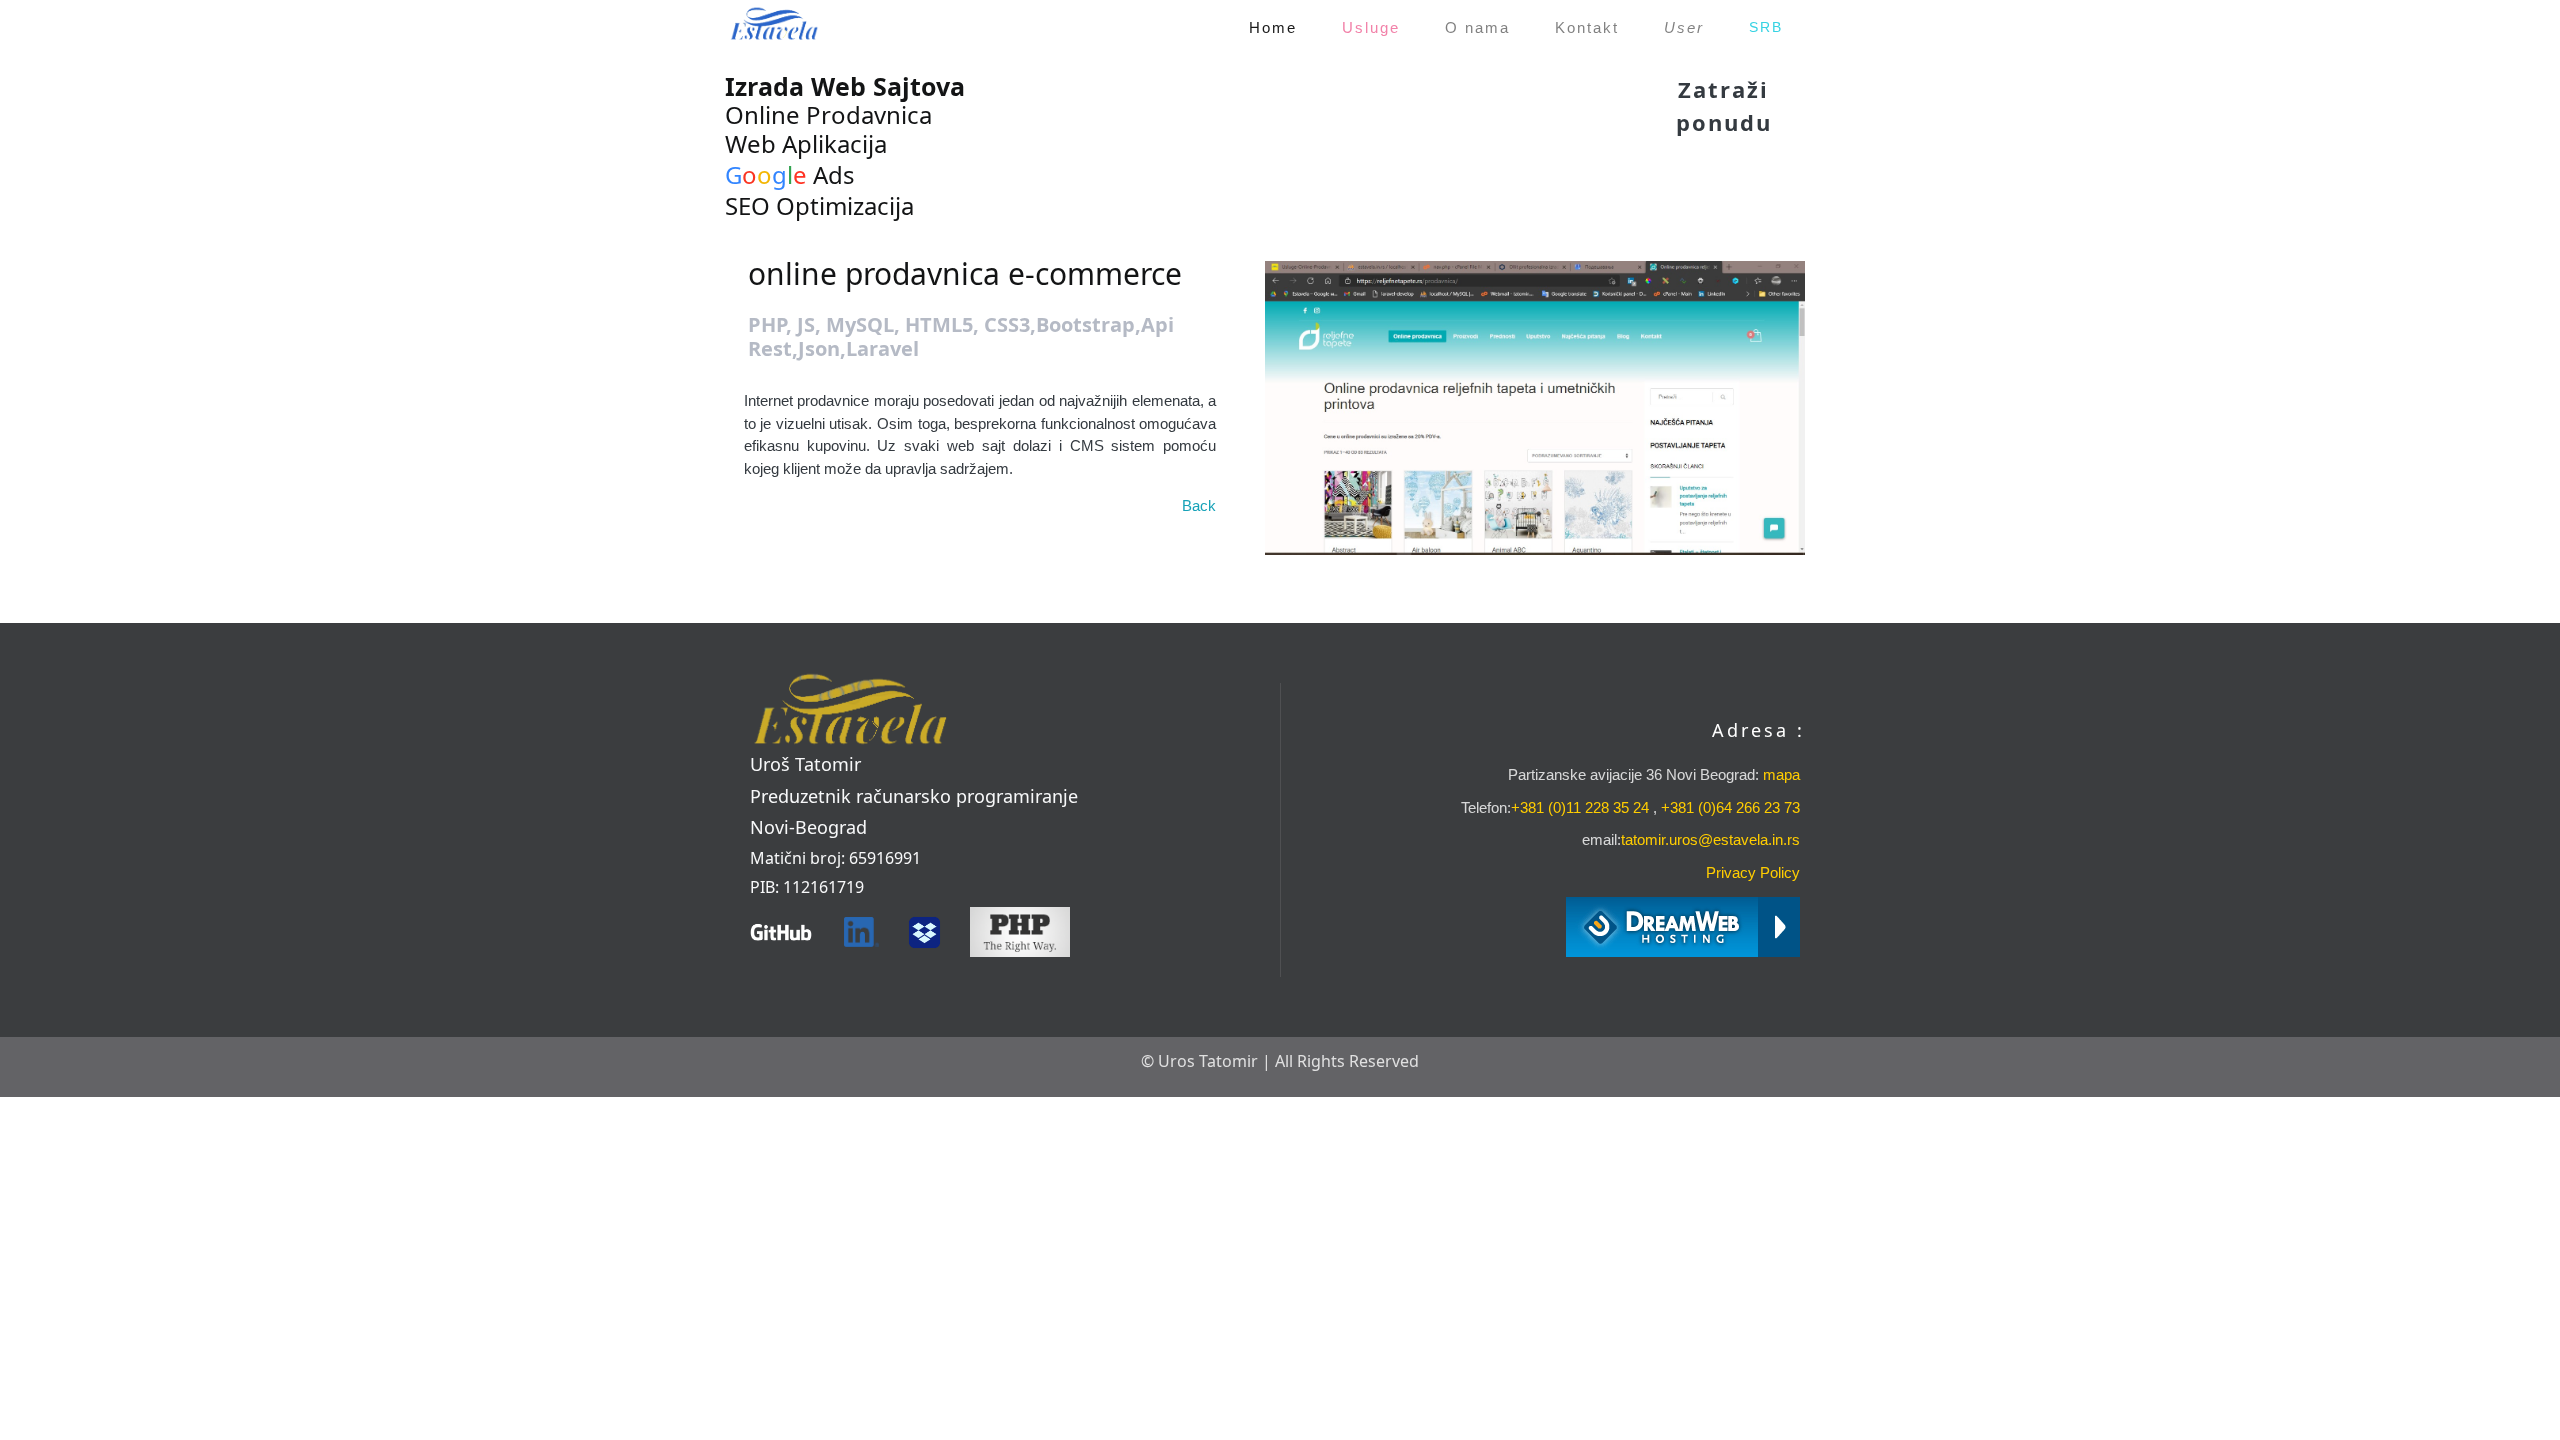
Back (1199, 505)
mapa (1779, 774)
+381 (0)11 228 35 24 (1580, 807)
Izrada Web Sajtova (845, 86)
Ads (790, 174)
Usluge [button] (1371, 27)
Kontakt (1587, 27)
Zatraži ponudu (1724, 105)
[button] (1683, 28)
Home (1276, 27)
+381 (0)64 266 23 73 (1730, 807)
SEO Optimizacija (819, 205)
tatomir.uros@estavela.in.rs (1710, 839)
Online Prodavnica (828, 114)
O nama (1477, 27)
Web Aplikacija (806, 143)
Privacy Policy (1753, 872)
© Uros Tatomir (1199, 1061)
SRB (1766, 27)
